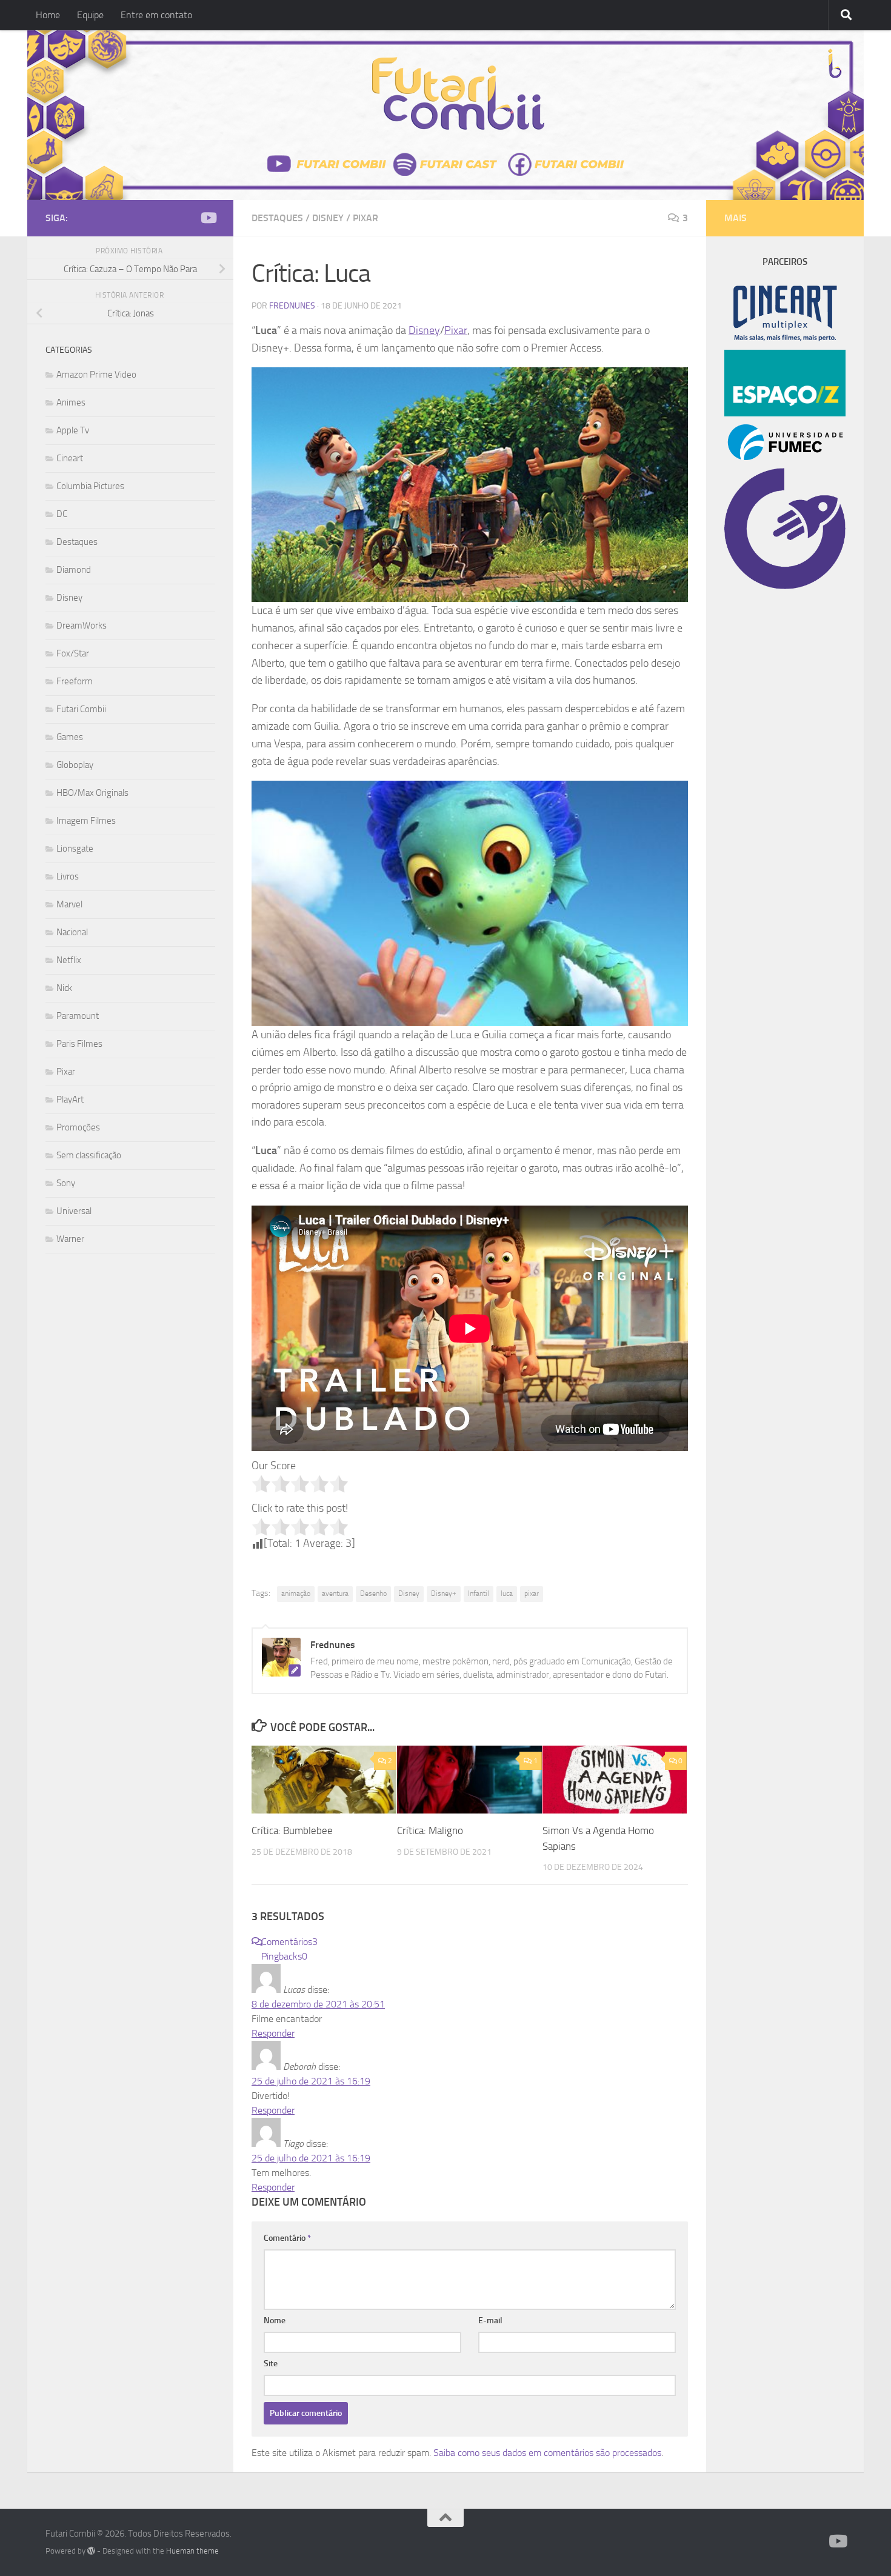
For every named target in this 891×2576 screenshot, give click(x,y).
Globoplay (75, 765)
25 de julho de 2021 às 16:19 (311, 2081)
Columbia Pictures (90, 486)
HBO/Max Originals (92, 793)
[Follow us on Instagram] (189, 218)
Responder (273, 2033)
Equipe (90, 15)
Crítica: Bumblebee (292, 1830)
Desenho (373, 1593)
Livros (68, 876)
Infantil (479, 1593)
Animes (71, 402)
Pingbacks (284, 1956)
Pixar (365, 218)
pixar (532, 1593)
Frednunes (292, 306)
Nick (64, 988)
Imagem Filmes (86, 821)
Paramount (78, 1016)
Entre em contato (156, 15)
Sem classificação (89, 1155)
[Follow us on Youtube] (208, 218)
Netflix (69, 960)
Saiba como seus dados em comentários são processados (547, 2453)
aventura (335, 1593)
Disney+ (444, 1593)
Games (70, 737)
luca (507, 1593)
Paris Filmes (79, 1044)
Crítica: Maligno (430, 1830)
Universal (74, 1211)
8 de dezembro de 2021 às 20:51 (318, 2004)
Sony (66, 1183)
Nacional (72, 932)
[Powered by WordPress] (91, 2551)
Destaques (277, 218)
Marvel (69, 904)
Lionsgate (75, 849)
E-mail (490, 2321)
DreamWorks (82, 626)
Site (271, 2364)
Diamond (74, 570)
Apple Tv (73, 430)
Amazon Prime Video (96, 375)
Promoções (78, 1127)
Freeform (75, 681)
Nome (275, 2321)
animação (296, 1593)
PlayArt (70, 1099)
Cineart (70, 458)
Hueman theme (192, 2551)
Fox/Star (73, 653)
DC (62, 514)
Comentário (287, 2238)
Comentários (289, 1942)
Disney (328, 218)
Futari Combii (81, 709)
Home (48, 15)
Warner (70, 1239)
